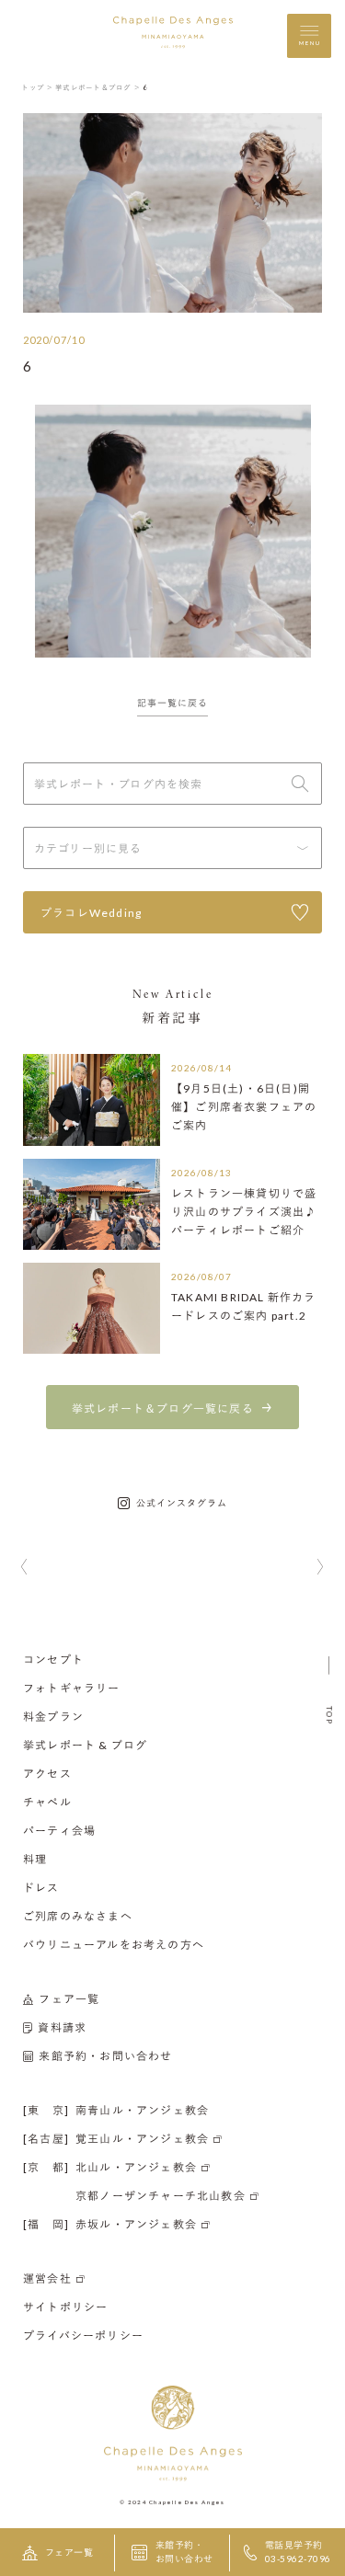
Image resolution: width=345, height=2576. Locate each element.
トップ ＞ (37, 87)
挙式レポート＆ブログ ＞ (98, 87)
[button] (24, 1568)
